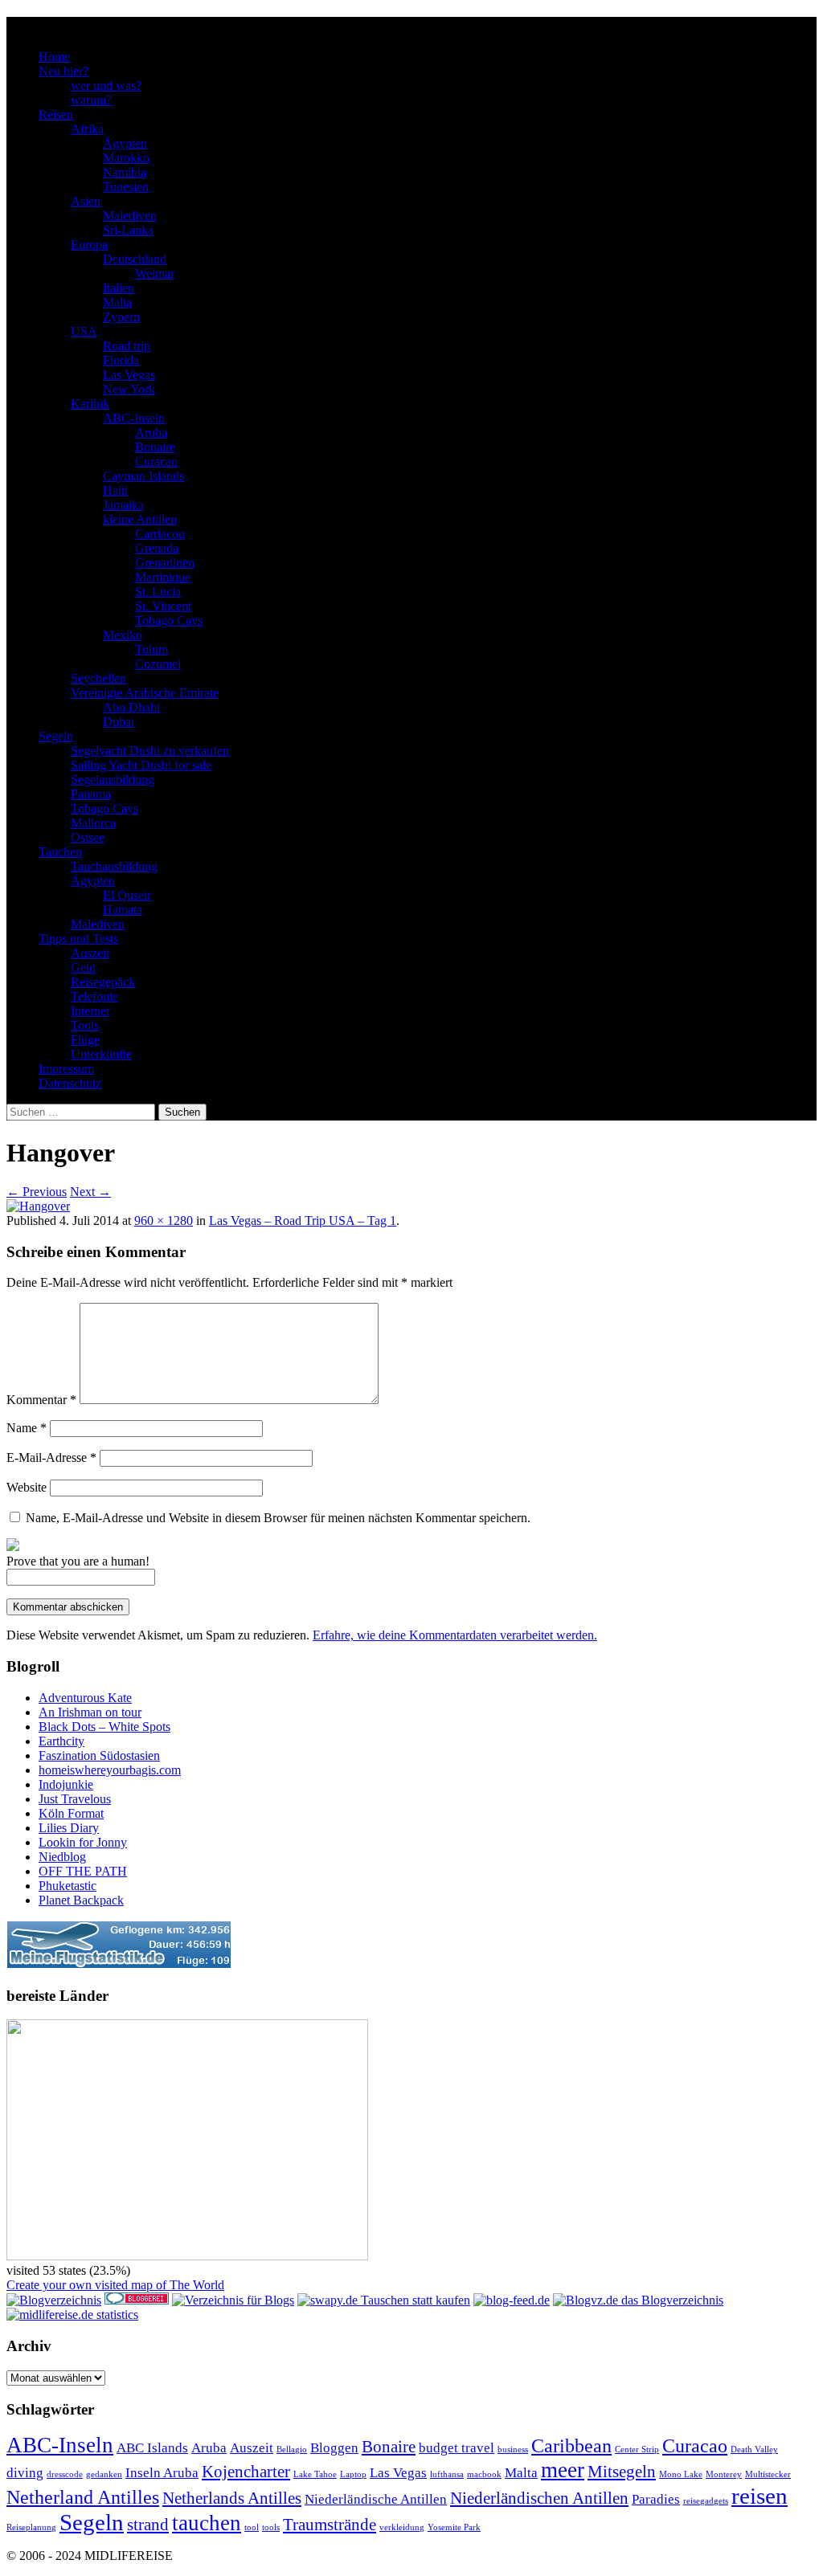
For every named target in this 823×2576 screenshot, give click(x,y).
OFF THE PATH (83, 1871)
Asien (86, 201)
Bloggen (334, 2448)
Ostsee (88, 837)
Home (54, 57)
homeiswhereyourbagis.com (110, 1770)
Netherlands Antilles (232, 2498)
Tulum (151, 649)
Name (27, 1428)
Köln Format (71, 1813)
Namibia (125, 172)
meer (563, 2470)
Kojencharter (246, 2472)
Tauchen (60, 852)
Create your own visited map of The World (115, 2285)
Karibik (90, 404)
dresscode (65, 2474)
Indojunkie (66, 1784)
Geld (83, 968)
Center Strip (637, 2449)
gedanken (104, 2474)
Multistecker (768, 2474)
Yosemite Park (454, 2527)
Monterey (724, 2474)
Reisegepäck (103, 982)
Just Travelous (75, 1799)
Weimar (155, 274)
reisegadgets (706, 2501)
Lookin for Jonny (83, 1842)
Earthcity (61, 1741)
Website (27, 1487)
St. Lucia (158, 592)
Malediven (130, 216)
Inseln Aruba (162, 2473)
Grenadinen (165, 563)
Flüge (85, 1040)
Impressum (66, 1069)
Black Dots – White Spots (104, 1727)
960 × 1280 (164, 1221)
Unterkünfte (101, 1054)
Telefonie (94, 996)
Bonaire (155, 447)
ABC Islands (152, 2448)
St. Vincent (163, 606)
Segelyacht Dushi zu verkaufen (150, 751)
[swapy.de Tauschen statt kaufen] (384, 2300)
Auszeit (90, 953)
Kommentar (41, 1400)
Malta (117, 302)
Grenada (157, 548)
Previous (37, 1192)
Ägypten (125, 143)
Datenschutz (70, 1083)
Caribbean (571, 2445)
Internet (90, 1011)
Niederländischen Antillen (539, 2498)
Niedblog (62, 1857)
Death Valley (754, 2449)
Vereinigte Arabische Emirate (145, 693)
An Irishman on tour (90, 1712)
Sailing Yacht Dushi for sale (141, 765)
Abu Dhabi (131, 707)
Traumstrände (330, 2525)
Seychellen (98, 678)
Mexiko (123, 635)
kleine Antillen (140, 519)
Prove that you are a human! (78, 1561)
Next (90, 1192)
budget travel (457, 2448)
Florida (121, 360)
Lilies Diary (69, 1828)
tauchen (207, 2523)
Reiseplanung (31, 2527)
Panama (91, 794)
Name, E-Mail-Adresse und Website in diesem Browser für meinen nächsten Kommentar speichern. (278, 1518)
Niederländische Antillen (376, 2499)
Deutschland (135, 259)
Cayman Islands (143, 476)
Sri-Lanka (128, 230)
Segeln (56, 736)
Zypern (121, 317)
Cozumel (158, 664)
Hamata (123, 910)
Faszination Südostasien (99, 1755)
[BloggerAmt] (54, 2300)
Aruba (151, 433)
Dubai (119, 722)
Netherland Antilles (83, 2497)
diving (25, 2473)
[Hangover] (38, 1206)
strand (148, 2525)
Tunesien (126, 187)
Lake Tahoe (315, 2474)
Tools (85, 1025)
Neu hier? (63, 71)
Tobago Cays (169, 621)
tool (252, 2527)
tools (271, 2527)
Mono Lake (681, 2474)
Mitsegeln (622, 2472)
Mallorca (93, 823)
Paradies (656, 2499)
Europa (89, 245)
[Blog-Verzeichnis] (137, 2300)
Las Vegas (129, 375)
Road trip (127, 346)
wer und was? (106, 86)
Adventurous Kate (85, 1698)
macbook (484, 2474)
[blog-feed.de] (512, 2300)
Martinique (163, 577)
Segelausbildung (113, 780)
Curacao (156, 461)
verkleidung (402, 2527)
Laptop (353, 2474)
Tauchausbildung (114, 866)
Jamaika (123, 505)
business (513, 2449)
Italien (119, 288)
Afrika (87, 129)
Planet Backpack (81, 1900)
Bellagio (292, 2449)
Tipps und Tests (78, 939)
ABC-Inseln (134, 418)
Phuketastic (68, 1886)
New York (129, 389)
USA (84, 331)
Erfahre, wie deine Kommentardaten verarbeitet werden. (455, 1635)
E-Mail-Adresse (51, 1457)
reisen (760, 2496)
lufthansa (447, 2474)
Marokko (126, 158)
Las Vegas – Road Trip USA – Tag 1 (303, 1221)
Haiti (115, 490)
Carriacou (160, 534)
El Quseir (127, 895)
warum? (91, 100)
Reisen (56, 114)
